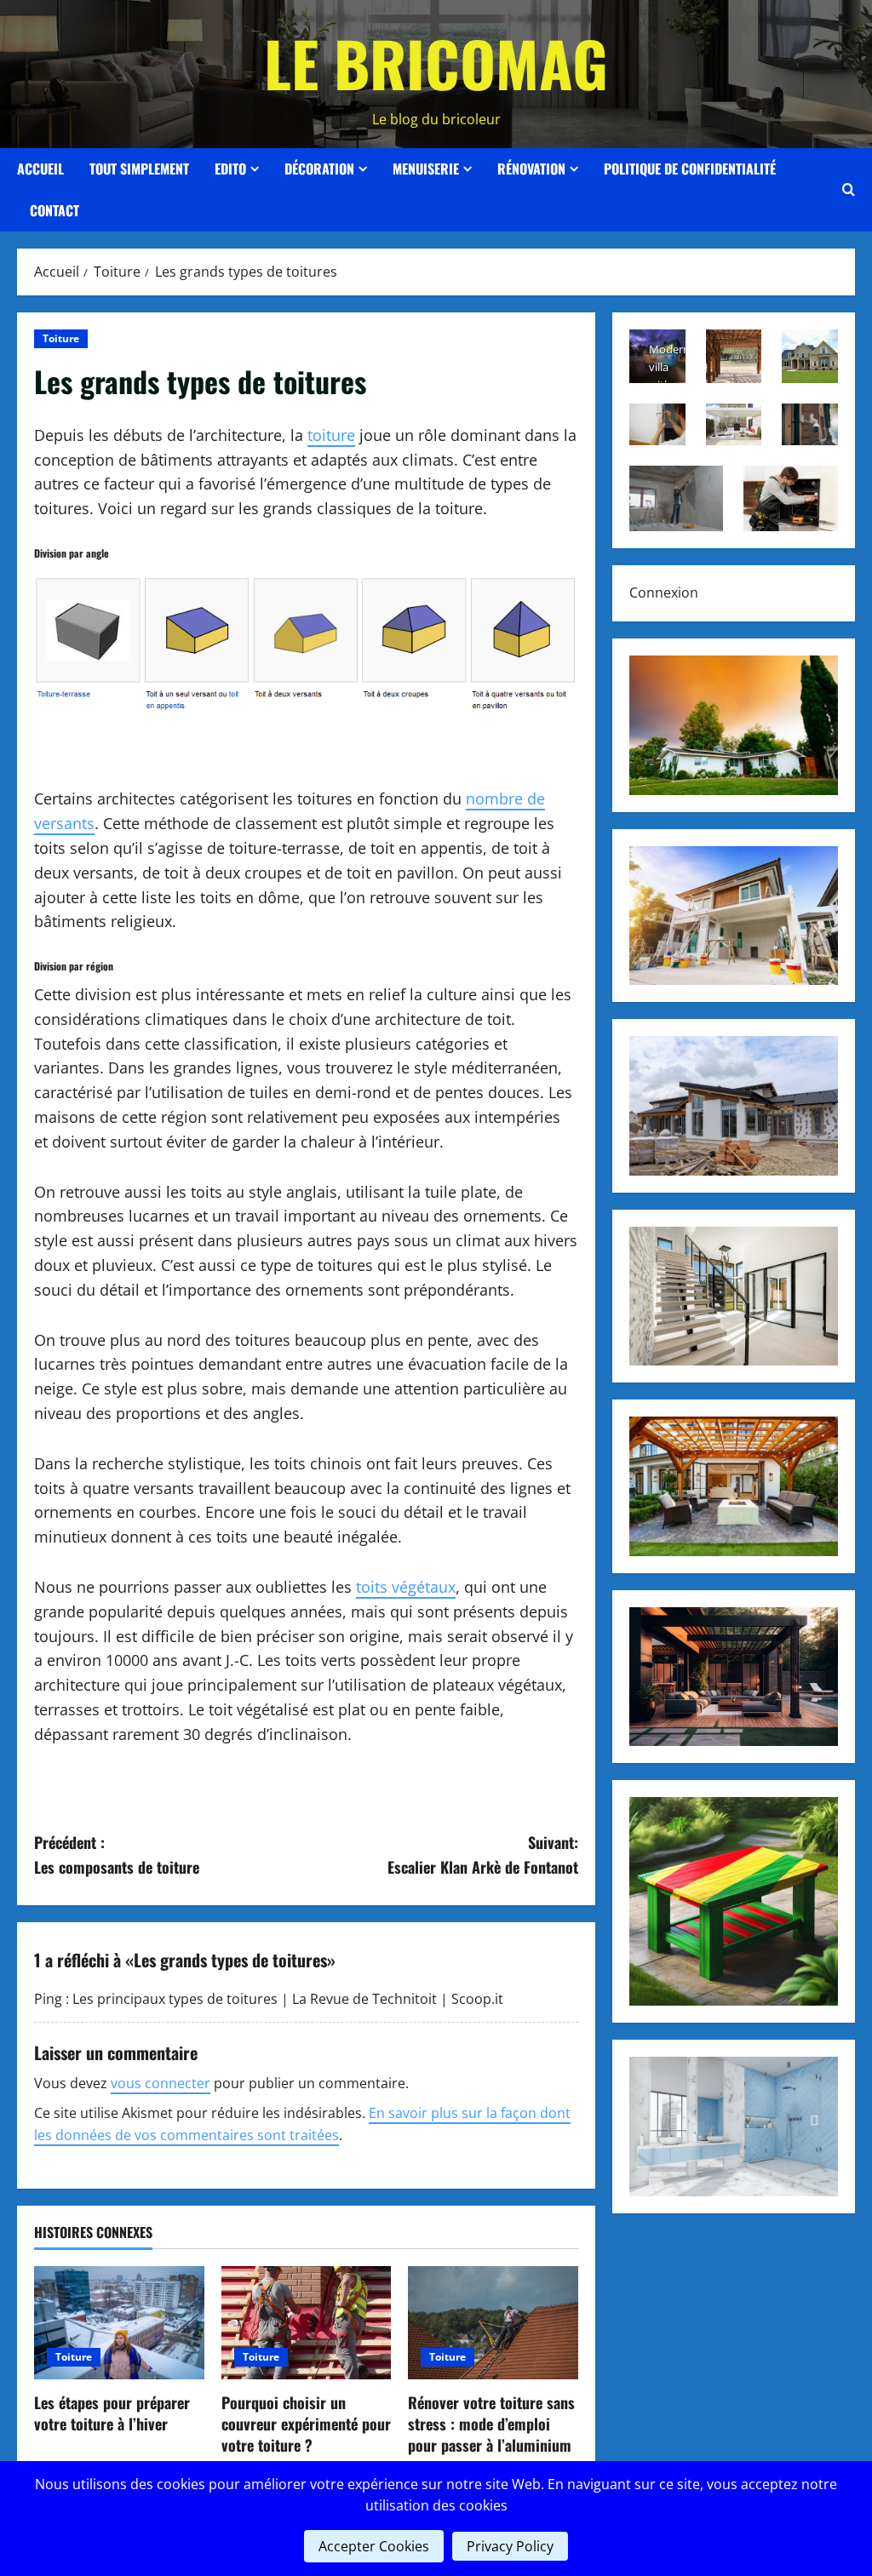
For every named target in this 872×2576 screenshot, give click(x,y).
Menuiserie (426, 169)
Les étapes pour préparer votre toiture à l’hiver (112, 2413)
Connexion (664, 592)
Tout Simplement (139, 169)
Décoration (319, 169)
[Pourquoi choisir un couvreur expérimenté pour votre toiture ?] (307, 2323)
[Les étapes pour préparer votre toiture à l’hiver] (119, 2323)
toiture (331, 435)
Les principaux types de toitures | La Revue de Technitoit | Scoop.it (288, 1999)
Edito (230, 169)
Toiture (61, 338)
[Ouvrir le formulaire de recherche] (849, 190)
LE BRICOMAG (436, 63)
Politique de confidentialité (690, 169)
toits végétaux (406, 1587)
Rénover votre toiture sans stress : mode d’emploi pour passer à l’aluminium (491, 2424)
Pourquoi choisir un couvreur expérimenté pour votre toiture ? (306, 2424)
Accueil (40, 169)
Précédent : (117, 1855)
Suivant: (482, 1855)
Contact (54, 210)
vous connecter (161, 2083)
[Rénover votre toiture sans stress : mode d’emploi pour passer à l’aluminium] (493, 2323)
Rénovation (531, 169)
